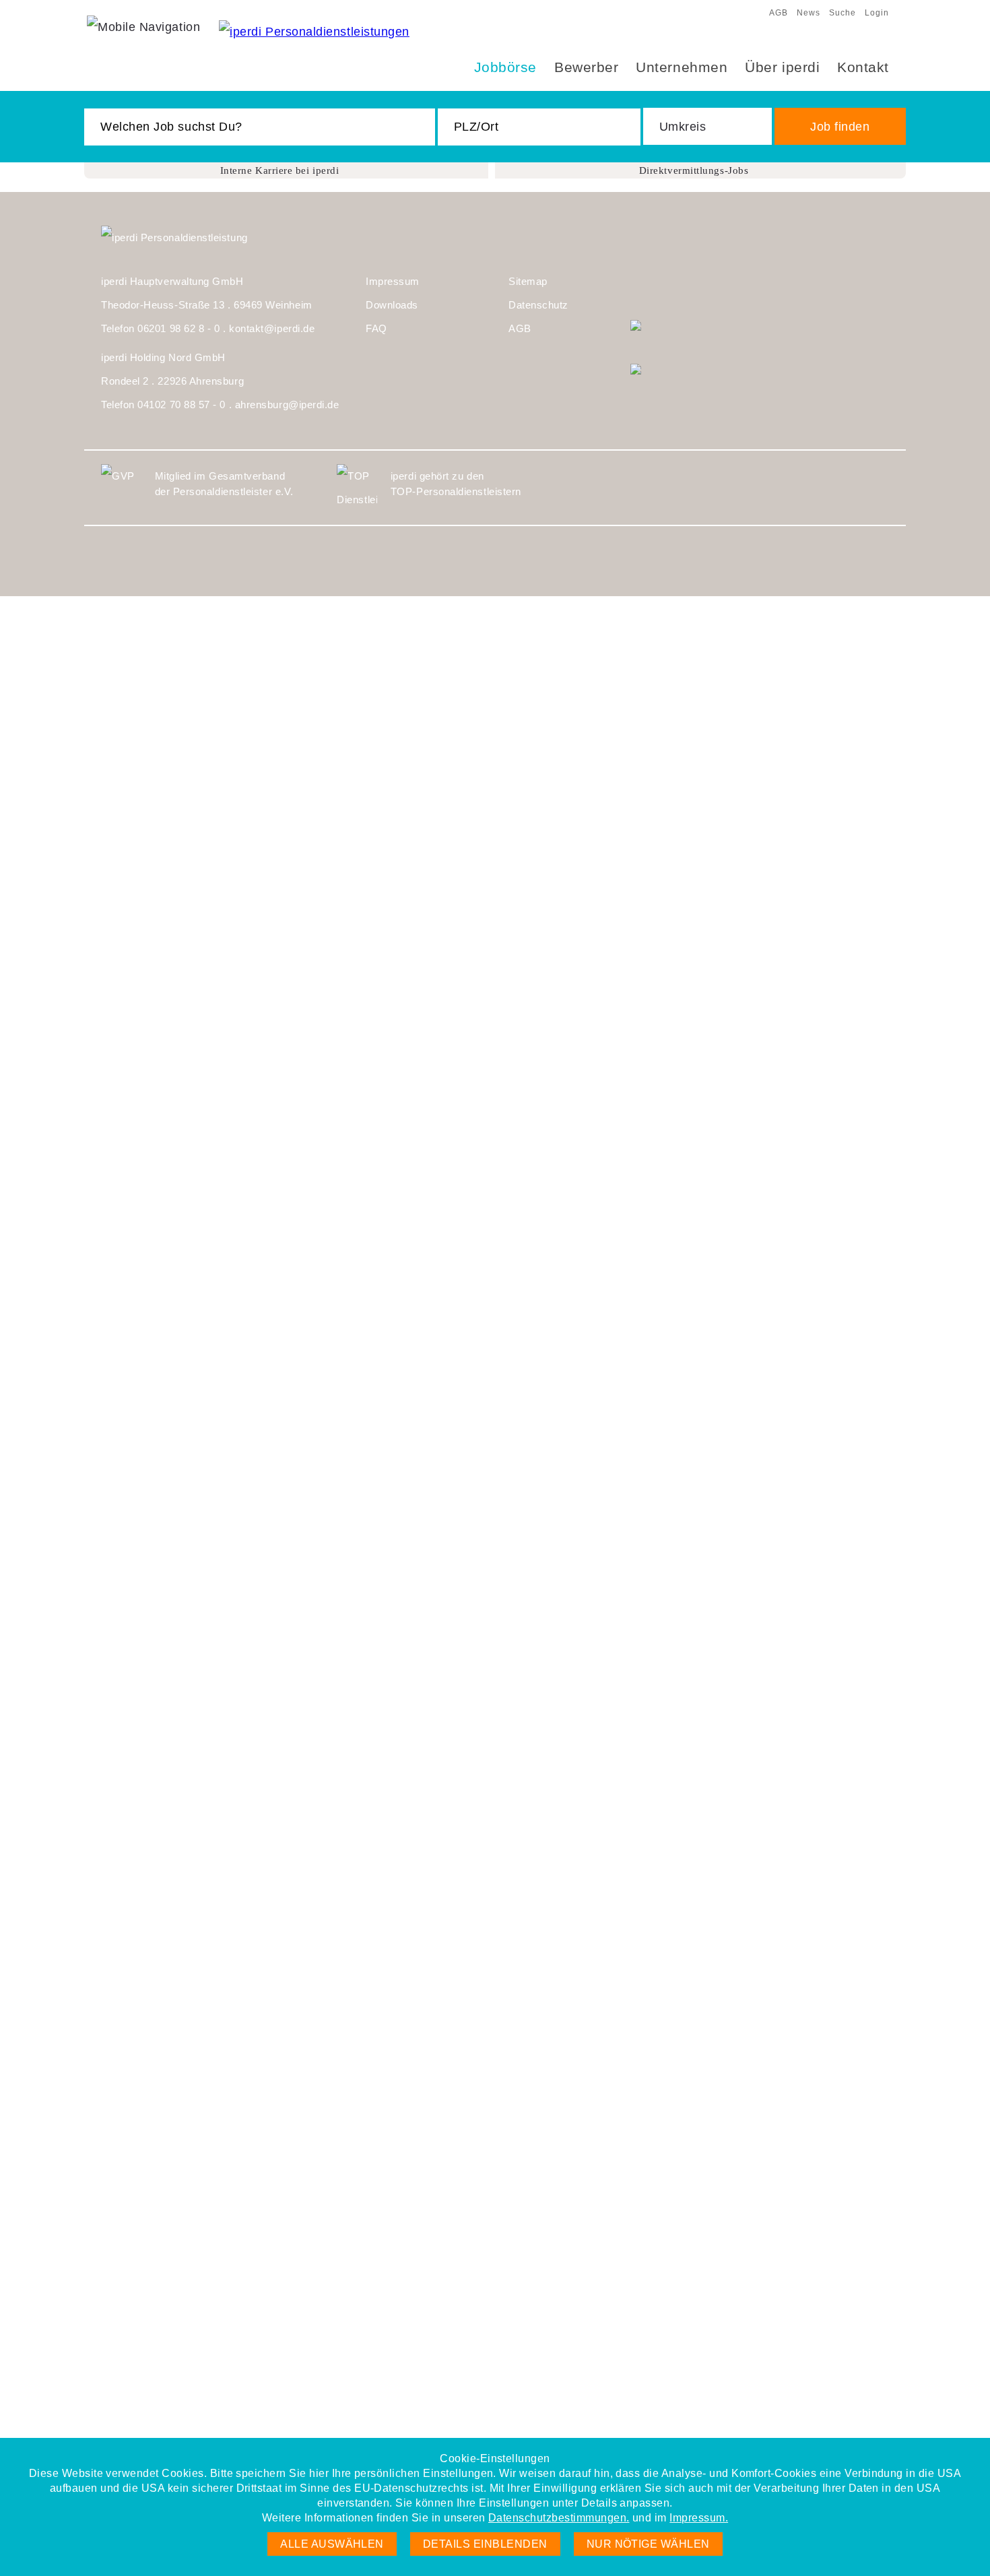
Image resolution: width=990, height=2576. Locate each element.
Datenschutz (538, 305)
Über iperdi (782, 67)
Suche (843, 13)
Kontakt (863, 67)
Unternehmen (682, 67)
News (808, 13)
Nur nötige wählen (648, 2544)
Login (877, 13)
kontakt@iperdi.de (272, 328)
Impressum (393, 281)
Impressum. (699, 2518)
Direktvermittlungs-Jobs (694, 170)
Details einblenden (485, 2544)
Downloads (392, 305)
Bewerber (586, 67)
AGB (779, 13)
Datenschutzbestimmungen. (559, 2518)
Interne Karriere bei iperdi (280, 170)
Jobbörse (505, 67)
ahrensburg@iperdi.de (287, 405)
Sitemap (528, 281)
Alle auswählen (332, 2544)
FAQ (376, 328)
